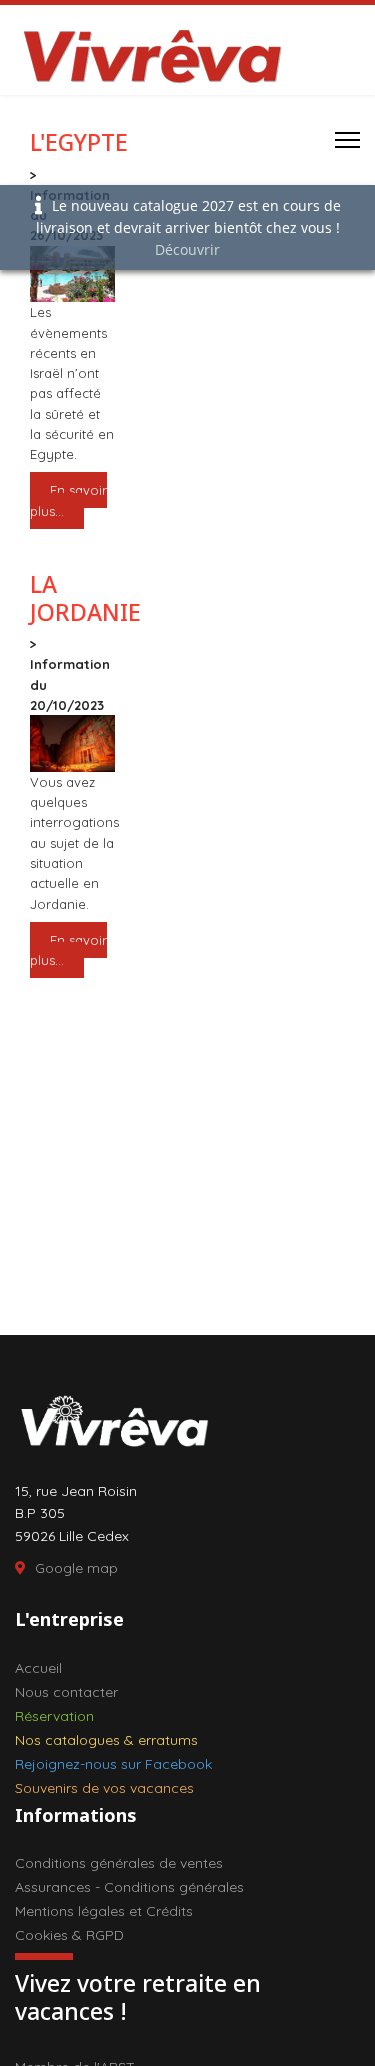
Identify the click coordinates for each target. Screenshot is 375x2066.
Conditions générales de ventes (119, 1863)
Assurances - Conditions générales (129, 1887)
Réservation (54, 1716)
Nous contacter (66, 1692)
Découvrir (187, 249)
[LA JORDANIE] (72, 743)
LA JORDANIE (85, 598)
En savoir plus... (68, 500)
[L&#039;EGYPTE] (72, 274)
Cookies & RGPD (69, 1935)
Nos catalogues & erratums (106, 1740)
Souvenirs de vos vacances (104, 1788)
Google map (76, 1568)
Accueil (38, 1668)
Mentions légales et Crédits (104, 1911)
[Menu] (347, 140)
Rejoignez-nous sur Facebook (113, 1764)
